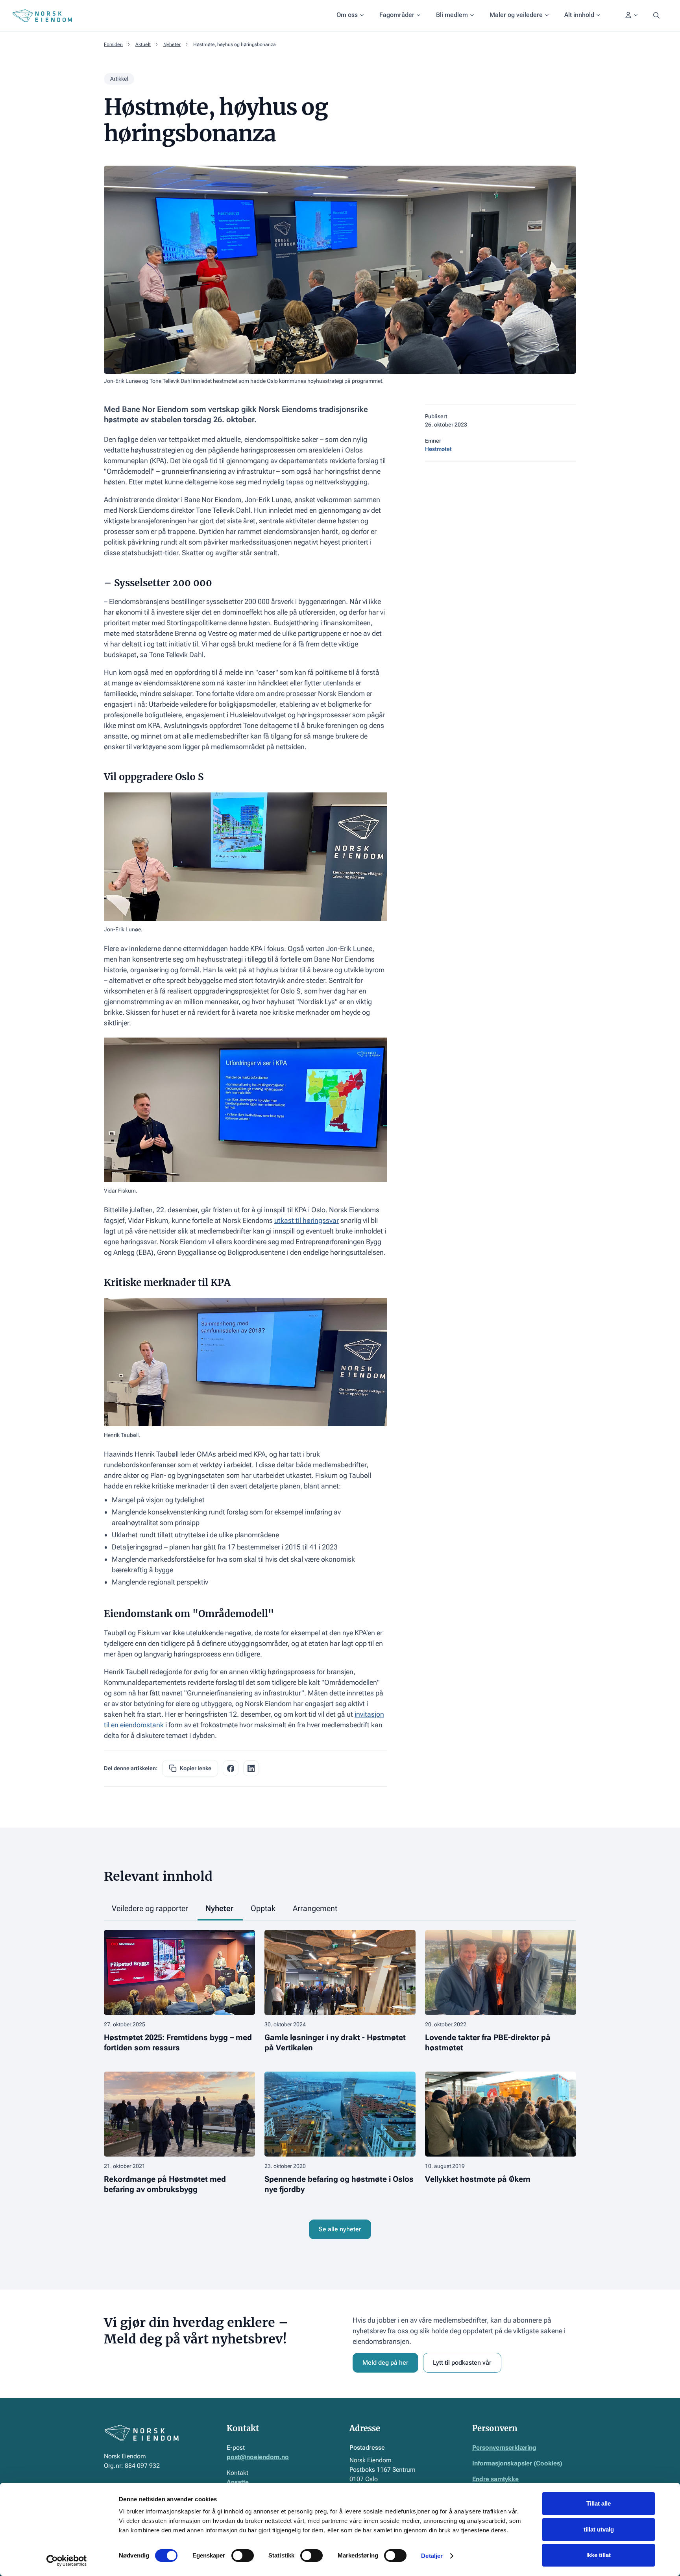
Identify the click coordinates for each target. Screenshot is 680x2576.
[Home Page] (42, 16)
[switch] (243, 2556)
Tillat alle (599, 2503)
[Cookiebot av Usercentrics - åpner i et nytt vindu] (67, 2561)
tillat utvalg (599, 2529)
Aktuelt (143, 44)
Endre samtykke (495, 2479)
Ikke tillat (599, 2555)
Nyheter (172, 44)
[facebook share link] (231, 1768)
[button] (350, 16)
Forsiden (113, 44)
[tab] (151, 1909)
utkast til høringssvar (307, 1220)
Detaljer (432, 2556)
